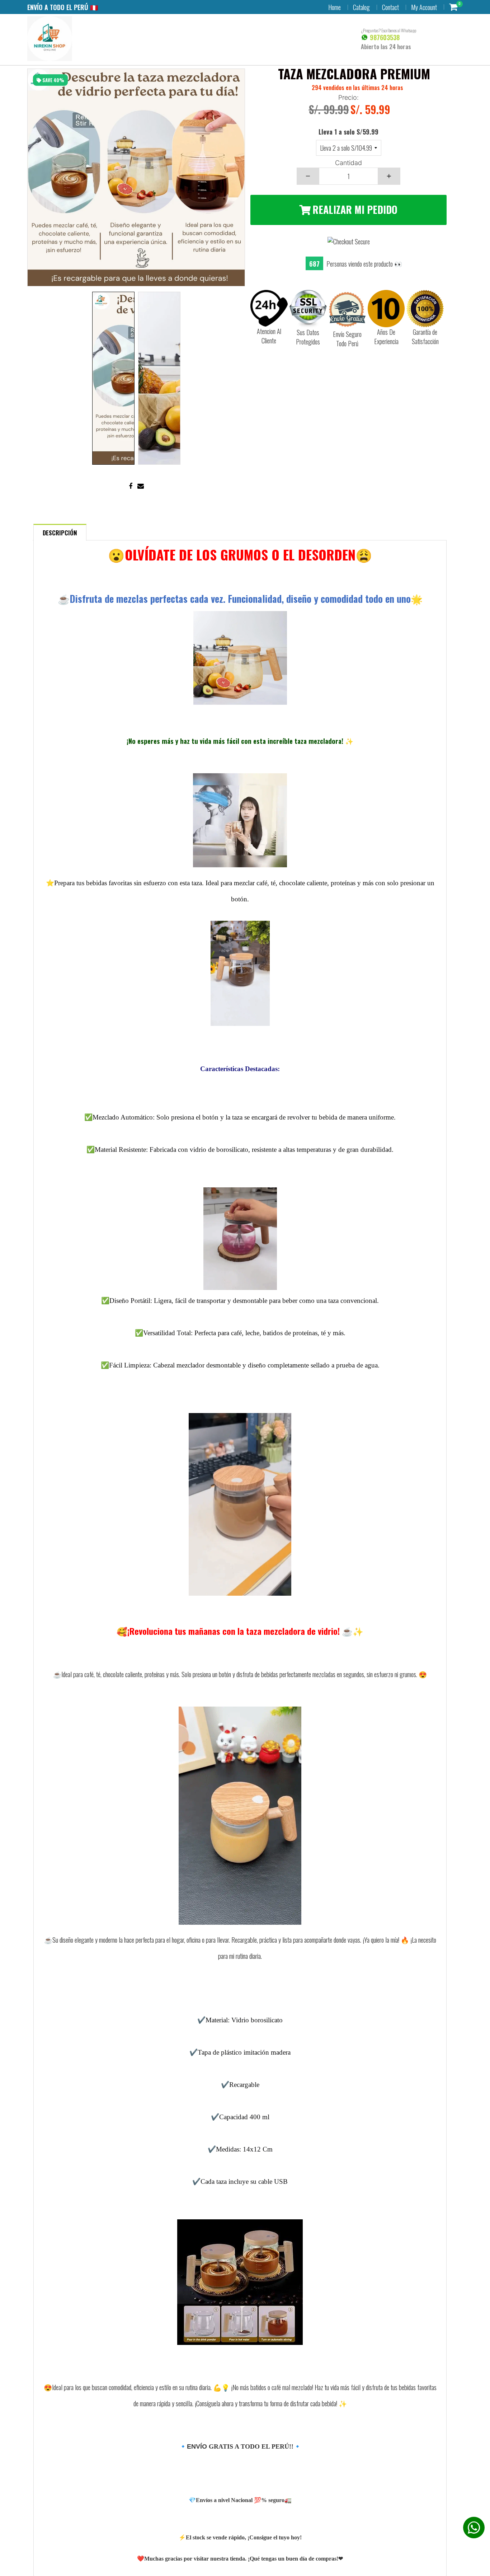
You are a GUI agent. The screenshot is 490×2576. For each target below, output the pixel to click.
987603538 (384, 37)
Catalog (361, 7)
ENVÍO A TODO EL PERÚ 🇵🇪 (63, 7)
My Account (424, 7)
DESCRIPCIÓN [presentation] (60, 533)
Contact (390, 7)
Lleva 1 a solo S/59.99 (348, 132)
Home (334, 7)
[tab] (60, 532)
